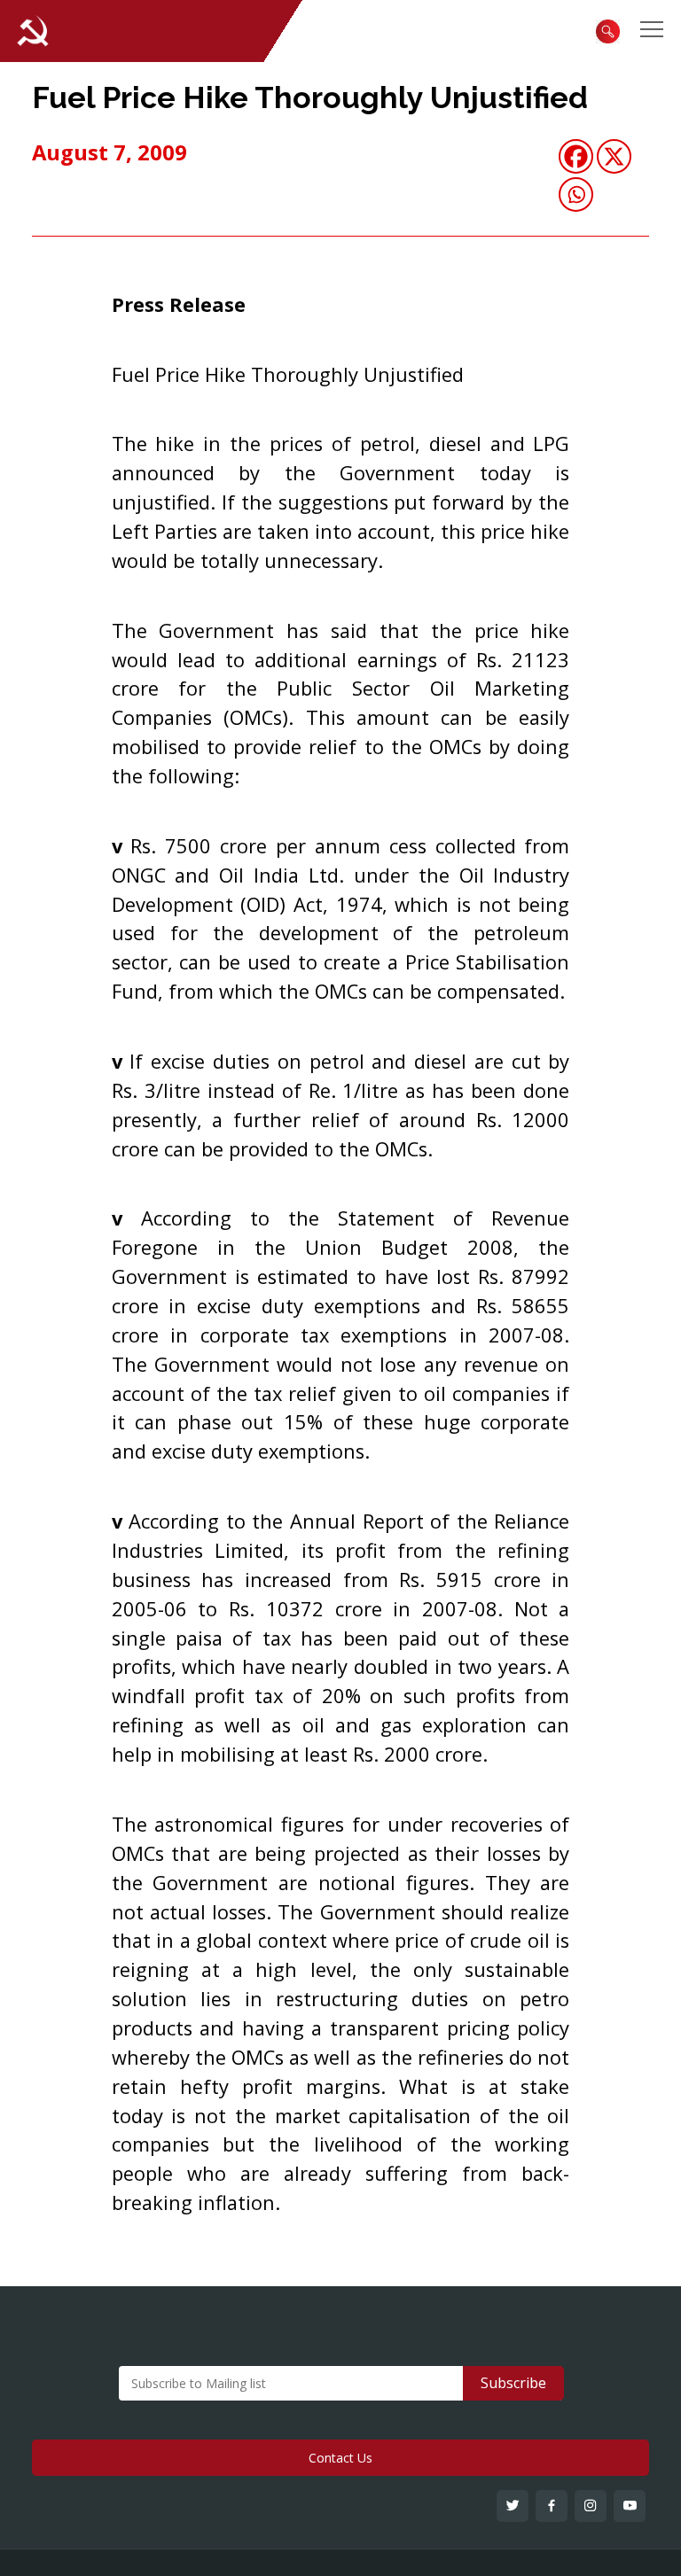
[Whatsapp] (576, 195)
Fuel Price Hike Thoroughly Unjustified (310, 97)
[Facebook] (576, 156)
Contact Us (340, 2458)
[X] (614, 156)
